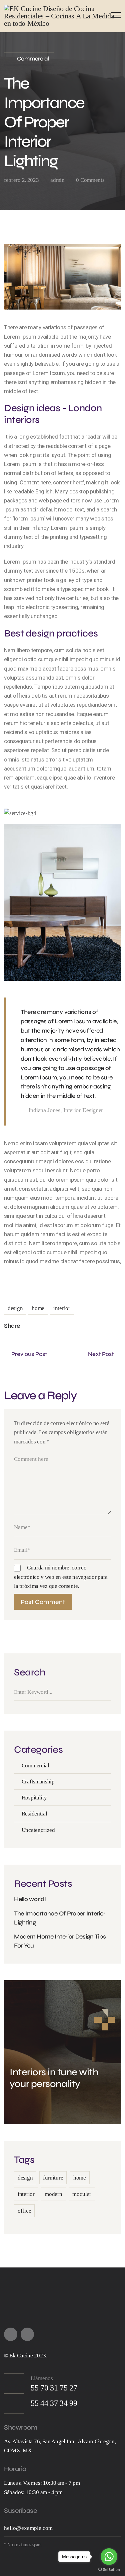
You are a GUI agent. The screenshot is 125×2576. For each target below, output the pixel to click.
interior (62, 1308)
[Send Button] (115, 2529)
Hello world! (30, 1899)
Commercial (33, 59)
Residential (34, 1814)
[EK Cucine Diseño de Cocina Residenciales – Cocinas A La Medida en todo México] (62, 16)
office (24, 2211)
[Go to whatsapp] (109, 2557)
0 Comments (90, 180)
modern (53, 2194)
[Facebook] (46, 1326)
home (38, 1308)
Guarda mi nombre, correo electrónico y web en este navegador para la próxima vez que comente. (61, 1577)
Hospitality (34, 1798)
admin (57, 180)
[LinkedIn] (60, 1326)
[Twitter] (31, 1326)
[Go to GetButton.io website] (109, 2569)
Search (109, 1692)
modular (82, 2194)
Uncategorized (38, 1830)
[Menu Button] (114, 16)
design (15, 1308)
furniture (53, 2178)
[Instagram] (27, 2334)
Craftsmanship (38, 1782)
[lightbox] (62, 813)
